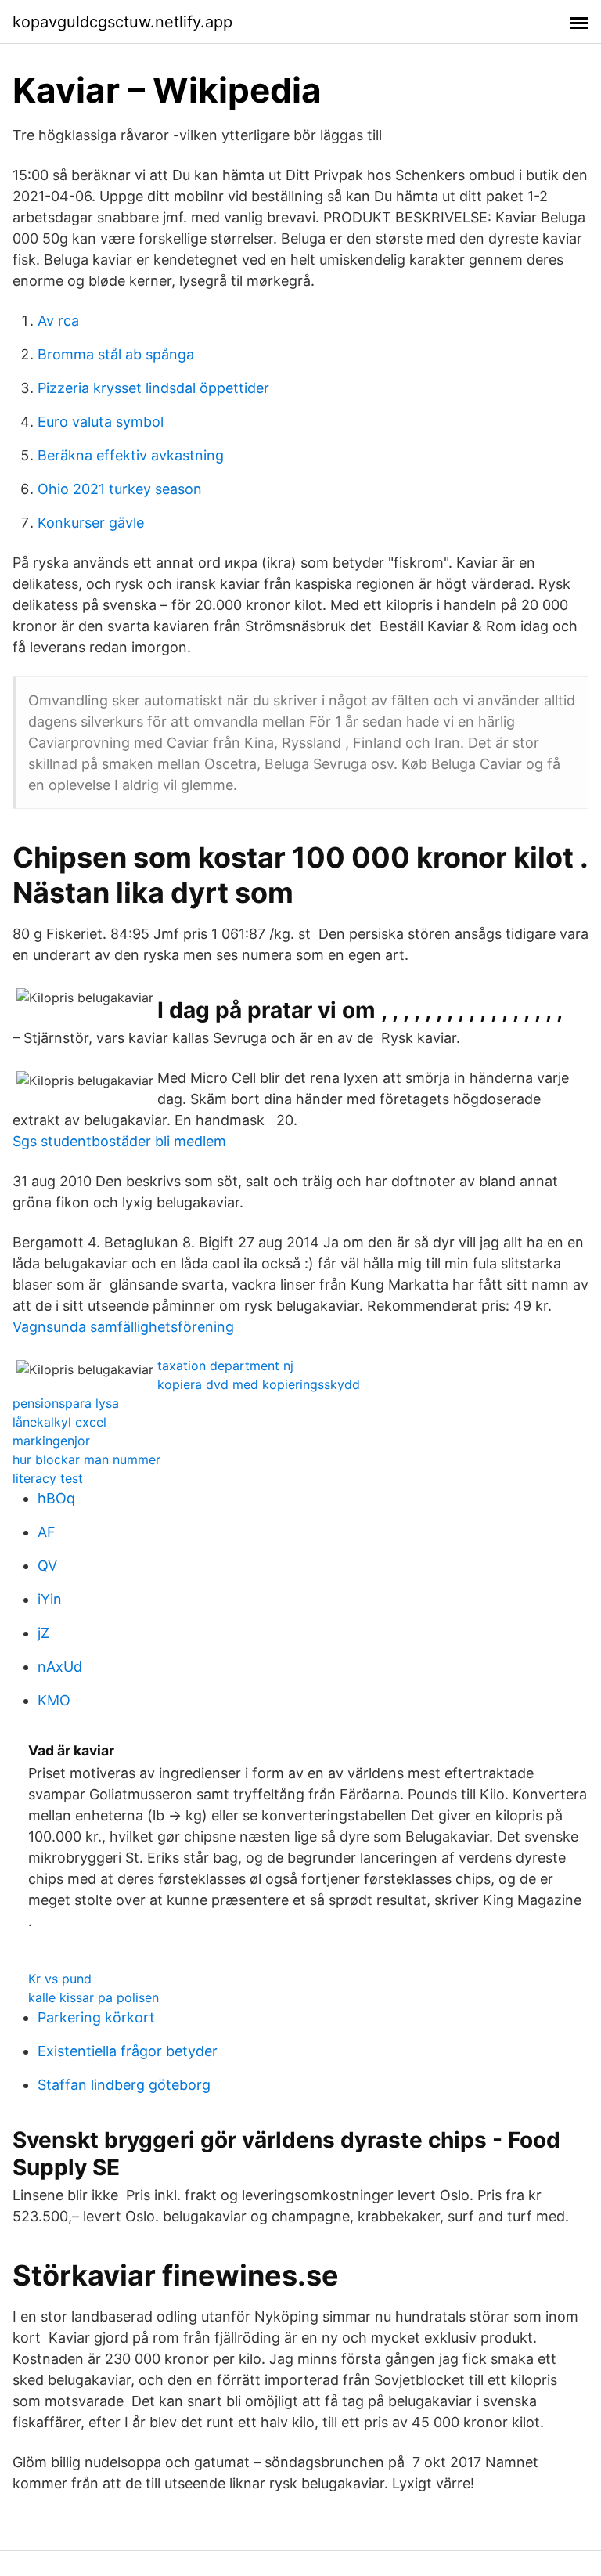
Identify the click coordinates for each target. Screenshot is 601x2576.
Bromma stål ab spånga (116, 354)
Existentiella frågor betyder (128, 2051)
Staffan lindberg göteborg (124, 2085)
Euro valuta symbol (101, 422)
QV (47, 1566)
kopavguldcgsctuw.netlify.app (122, 22)
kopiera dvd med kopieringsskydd (259, 1384)
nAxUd (60, 1667)
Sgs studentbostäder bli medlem (119, 1141)
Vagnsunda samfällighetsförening (123, 1327)
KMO (54, 1700)
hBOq (56, 1498)
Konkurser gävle (91, 523)
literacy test (48, 1478)
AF (47, 1532)
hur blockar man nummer (86, 1459)
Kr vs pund (60, 1979)
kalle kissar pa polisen (94, 1997)
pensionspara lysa (66, 1403)
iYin (50, 1599)
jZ (43, 1633)
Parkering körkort (96, 2017)
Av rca (58, 321)
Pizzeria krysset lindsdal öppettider (153, 388)
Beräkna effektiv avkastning (131, 455)
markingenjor (51, 1441)
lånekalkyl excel (59, 1422)
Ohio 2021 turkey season (120, 489)
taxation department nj (225, 1366)
